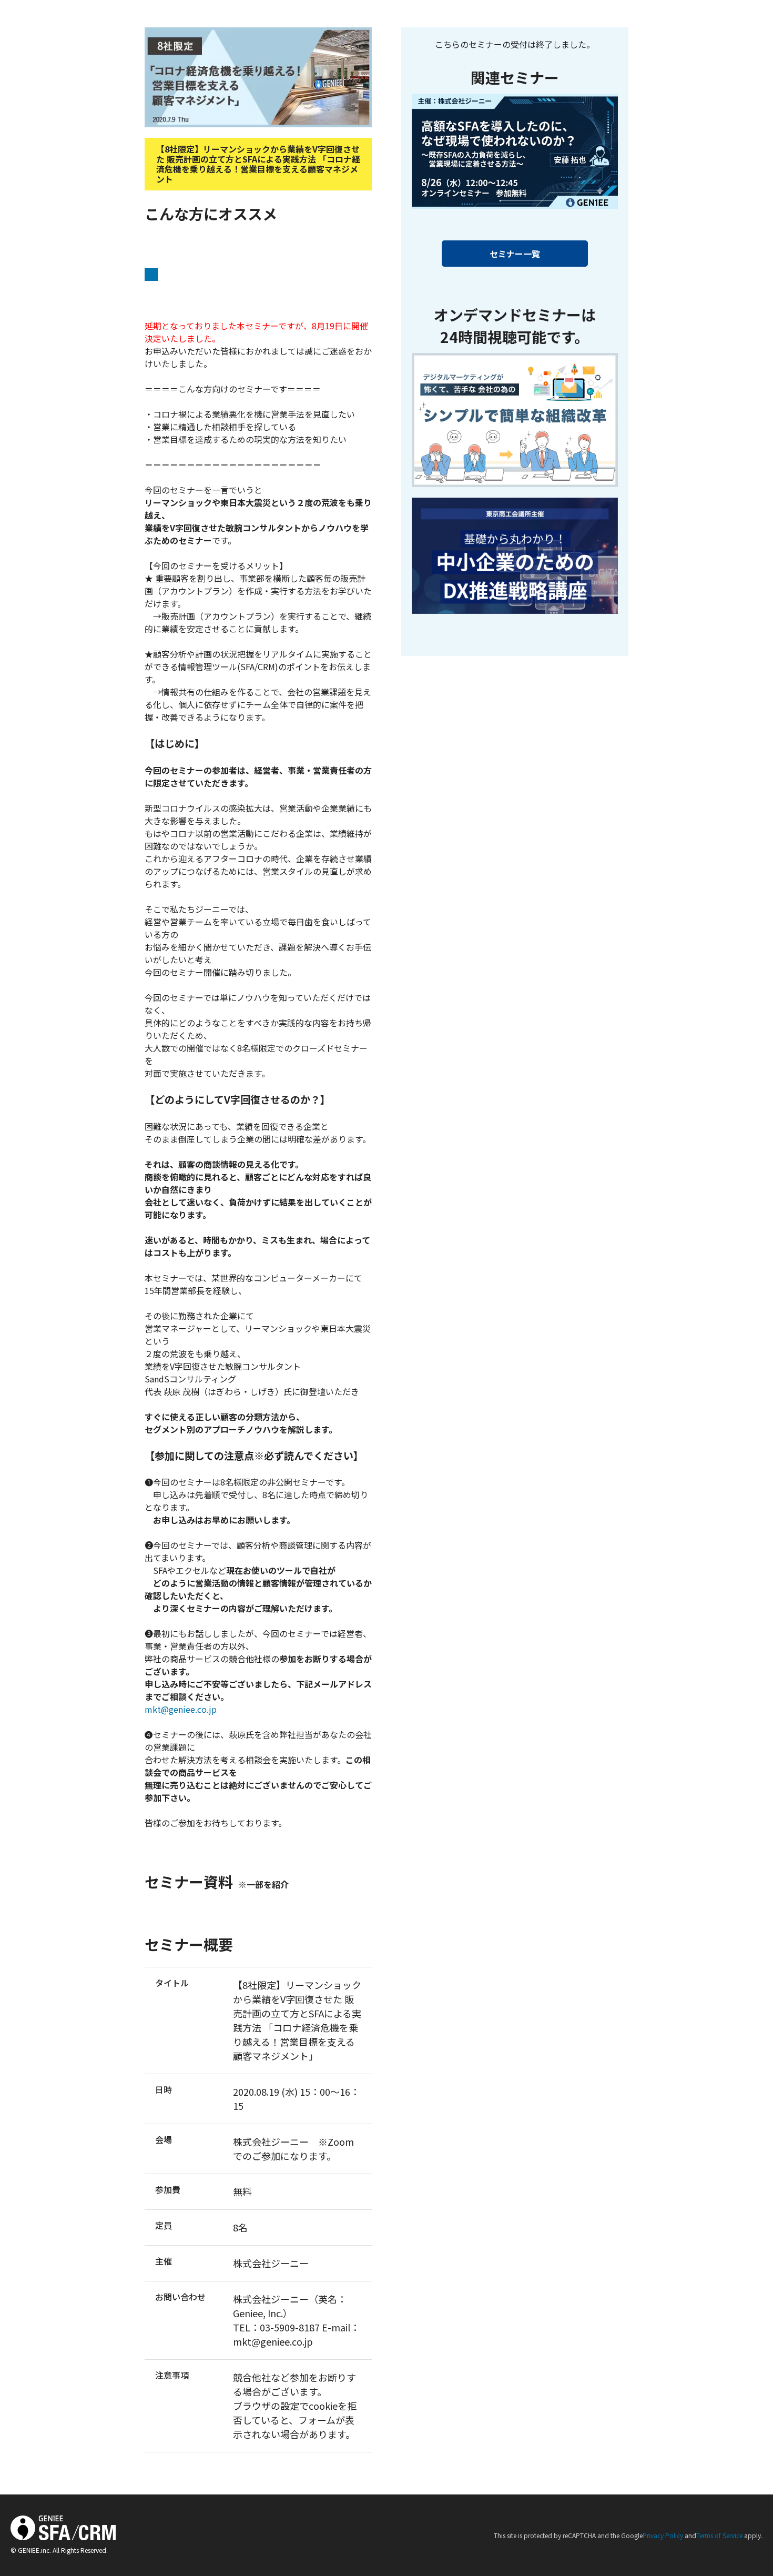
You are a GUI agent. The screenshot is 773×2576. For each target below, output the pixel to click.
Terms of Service (719, 2535)
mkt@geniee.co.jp (181, 1709)
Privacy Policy (663, 2535)
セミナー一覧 (515, 254)
